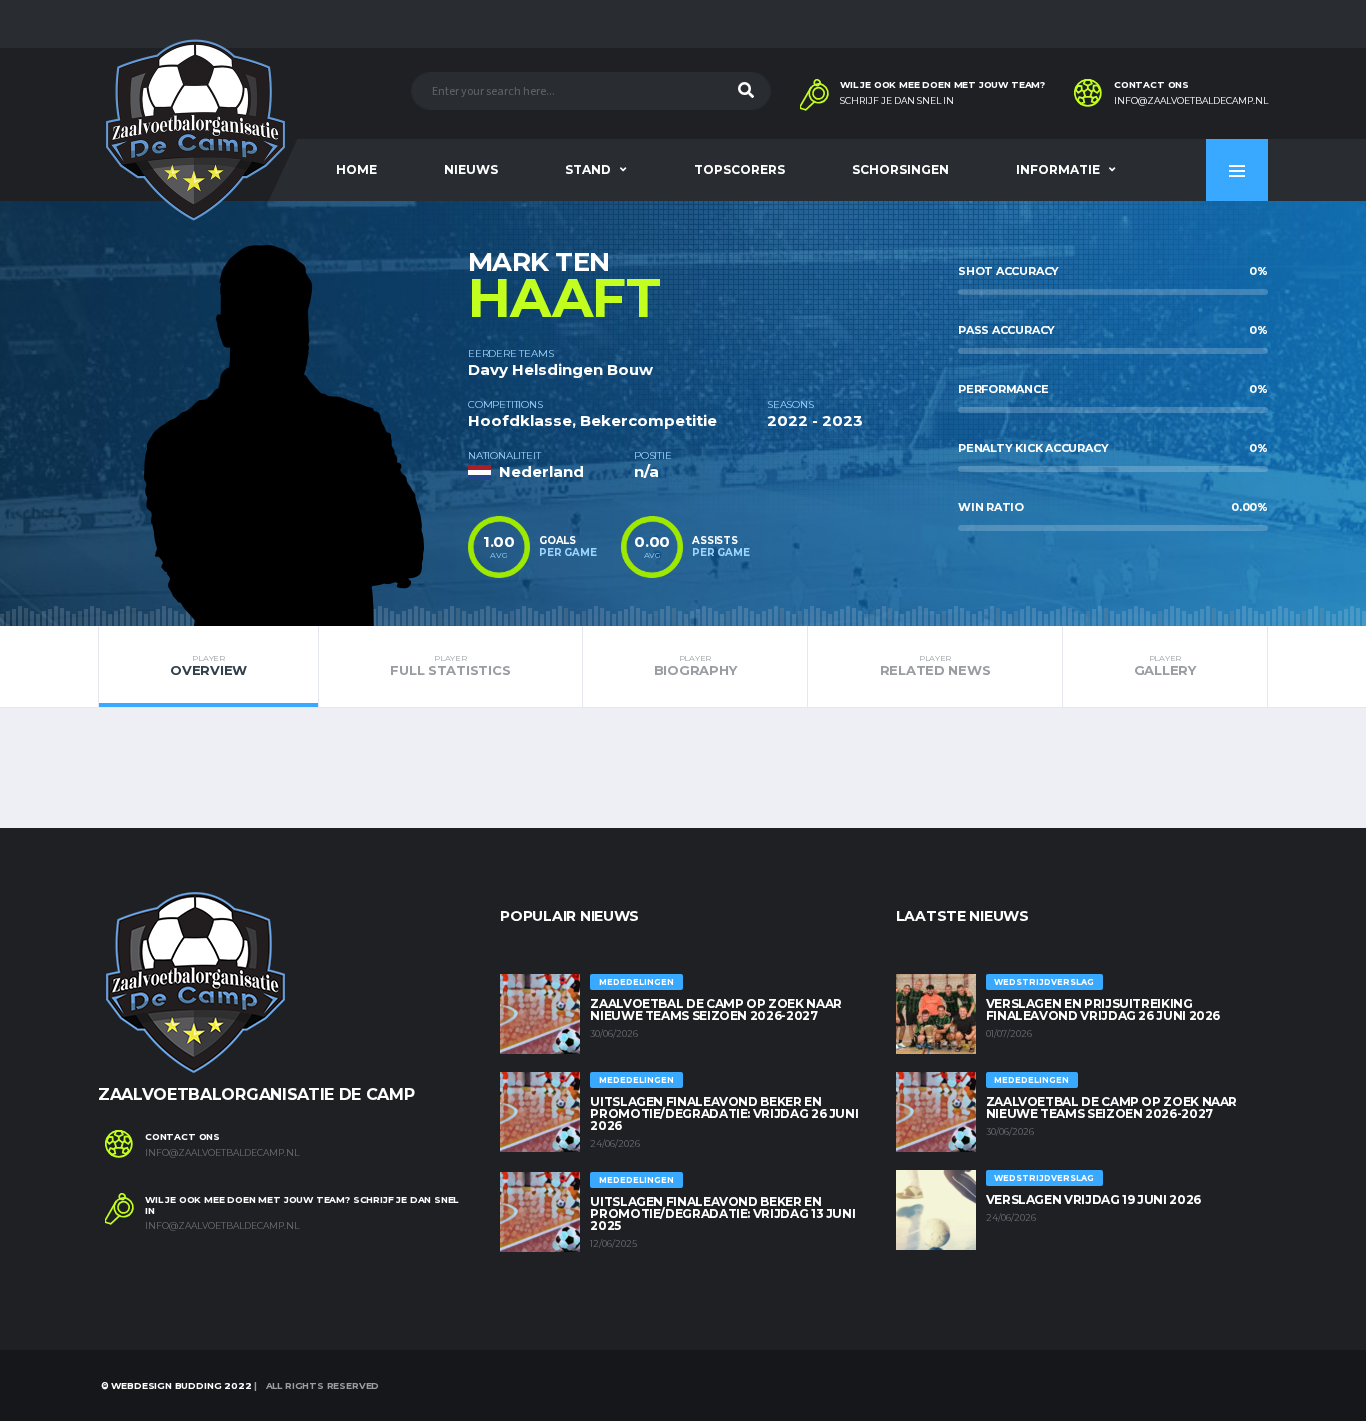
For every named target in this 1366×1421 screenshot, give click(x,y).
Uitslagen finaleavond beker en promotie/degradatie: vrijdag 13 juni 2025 (722, 1213)
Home (356, 169)
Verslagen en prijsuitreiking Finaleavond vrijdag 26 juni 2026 (1103, 1009)
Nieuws (471, 169)
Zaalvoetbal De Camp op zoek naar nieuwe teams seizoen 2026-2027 (715, 1009)
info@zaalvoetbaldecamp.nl (1191, 101)
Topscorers (739, 169)
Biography (695, 666)
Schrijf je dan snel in (897, 101)
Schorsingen (900, 169)
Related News (935, 666)
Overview (208, 666)
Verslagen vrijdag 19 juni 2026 (1093, 1199)
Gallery (1165, 666)
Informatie (1058, 169)
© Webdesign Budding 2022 (175, 1385)
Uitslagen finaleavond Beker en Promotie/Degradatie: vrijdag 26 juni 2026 (724, 1113)
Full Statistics (450, 666)
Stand (588, 169)
